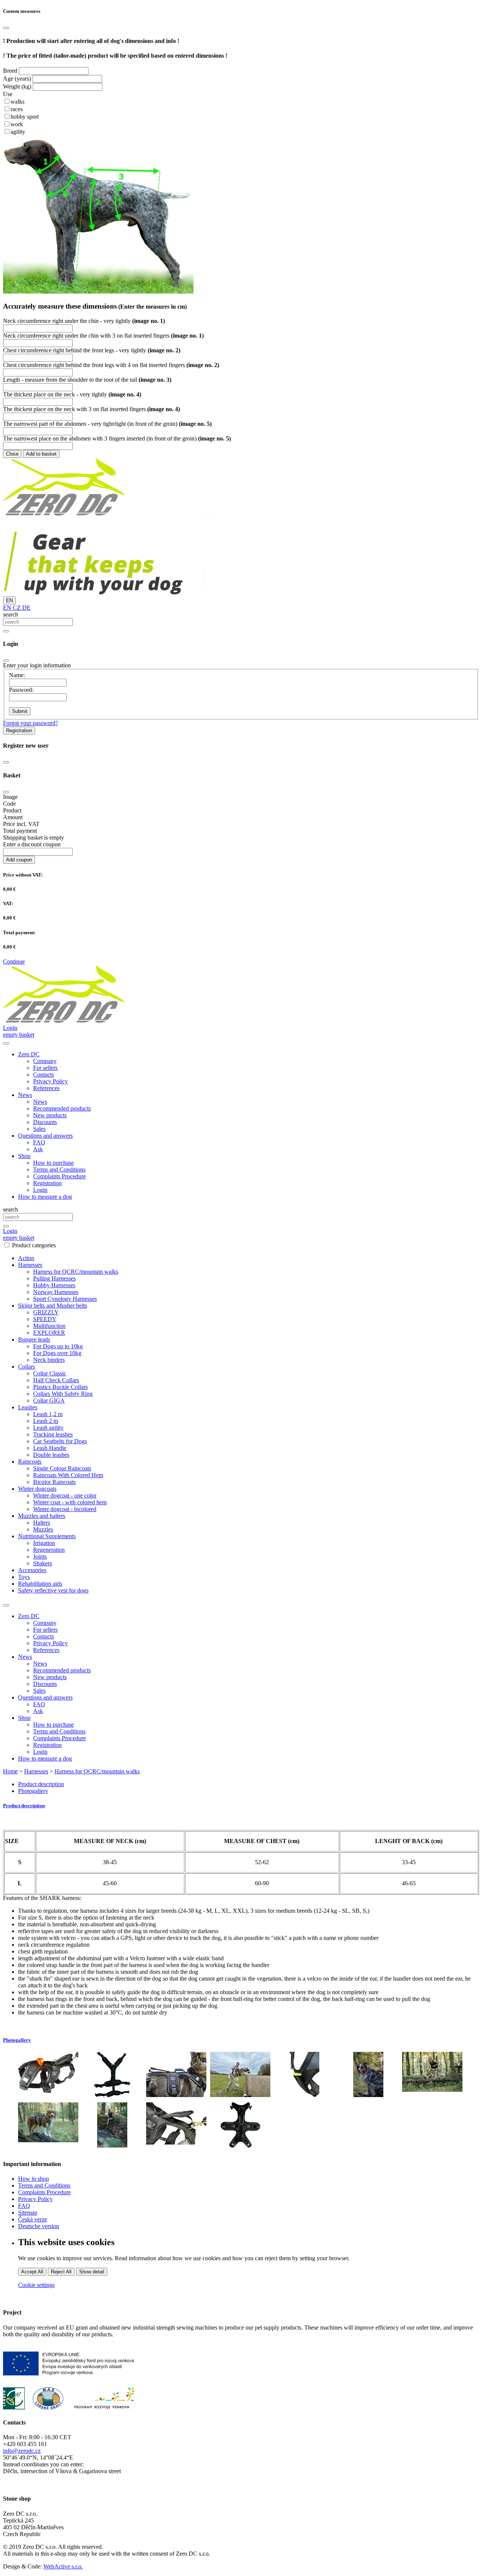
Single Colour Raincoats (62, 1468)
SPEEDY (45, 1319)
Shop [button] (24, 1156)
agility (18, 132)
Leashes (28, 1407)
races (17, 109)
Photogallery (33, 1791)
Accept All (32, 2272)
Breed (10, 71)
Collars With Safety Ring (63, 1394)
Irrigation (44, 1543)
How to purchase (53, 1163)
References (46, 1088)
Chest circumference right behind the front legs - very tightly (92, 350)
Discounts (45, 1122)
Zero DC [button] (29, 1054)
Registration (19, 730)
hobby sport (25, 117)
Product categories (34, 1245)
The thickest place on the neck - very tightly (72, 394)
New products (50, 1115)
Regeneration (49, 1550)
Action (26, 1258)
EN (9, 600)
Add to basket (41, 454)
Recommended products (62, 1108)
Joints (40, 1556)
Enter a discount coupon (32, 844)
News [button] (25, 1095)
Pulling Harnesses (54, 1278)
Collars (27, 1367)
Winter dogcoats (37, 1489)
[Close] (6, 28)
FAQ (39, 1142)
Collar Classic (50, 1373)
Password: (21, 690)
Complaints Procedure (59, 1176)
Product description (41, 1784)
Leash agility (48, 1428)
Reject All (61, 2272)
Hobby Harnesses (54, 1285)
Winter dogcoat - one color (65, 1495)
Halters (42, 1523)
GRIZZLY (46, 1312)
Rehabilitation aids (40, 1584)
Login (40, 1190)
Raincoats (30, 1462)
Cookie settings (36, 2285)
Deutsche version (39, 2226)
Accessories (32, 1570)
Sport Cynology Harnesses (65, 1299)
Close (12, 454)
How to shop (34, 2179)
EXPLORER (49, 1333)
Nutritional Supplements (47, 1536)
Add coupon (19, 860)
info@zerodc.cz (22, 2451)
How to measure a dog (45, 1197)
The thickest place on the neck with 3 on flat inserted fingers (92, 409)
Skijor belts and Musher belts (53, 1306)
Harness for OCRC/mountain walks (76, 1272)
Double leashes (51, 1455)
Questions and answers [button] (45, 1136)
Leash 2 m (46, 1421)
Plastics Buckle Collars (60, 1387)
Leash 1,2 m (48, 1414)
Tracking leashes (53, 1434)
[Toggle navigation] (6, 1605)
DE (26, 608)
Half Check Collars (56, 1380)
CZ (16, 608)
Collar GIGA (49, 1400)
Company (45, 1061)
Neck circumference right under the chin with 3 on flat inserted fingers (103, 336)
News (40, 1102)
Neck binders (49, 1360)
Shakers (43, 1563)
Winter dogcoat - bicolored (65, 1509)
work (17, 124)
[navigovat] (6, 1043)
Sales (39, 1129)
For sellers (45, 1068)
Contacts (43, 1075)
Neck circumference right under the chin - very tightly (84, 321)
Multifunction (49, 1326)
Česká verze (33, 2219)
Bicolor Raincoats (54, 1482)
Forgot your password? (31, 723)
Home (10, 1771)
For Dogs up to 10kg (58, 1346)
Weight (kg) (17, 86)
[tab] (241, 1806)
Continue (14, 961)
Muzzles (43, 1529)
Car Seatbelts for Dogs (60, 1441)
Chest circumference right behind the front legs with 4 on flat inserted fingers (111, 365)
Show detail (92, 2272)
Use (8, 94)
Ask (38, 1149)
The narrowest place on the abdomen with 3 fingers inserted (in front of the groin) (117, 438)
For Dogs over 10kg (57, 1353)
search (11, 614)
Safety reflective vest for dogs (53, 1590)
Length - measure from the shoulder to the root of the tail (87, 380)
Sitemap (28, 2213)
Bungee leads (34, 1339)
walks (18, 102)
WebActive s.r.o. (63, 2566)
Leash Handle (50, 1448)
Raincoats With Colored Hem (68, 1475)
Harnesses (30, 1265)
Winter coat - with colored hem (70, 1502)
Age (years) (17, 79)
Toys (24, 1577)
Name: (17, 675)
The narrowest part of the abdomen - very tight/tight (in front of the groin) (107, 424)
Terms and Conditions (59, 1169)
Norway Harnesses (56, 1292)
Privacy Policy (50, 1081)
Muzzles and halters (42, 1516)
